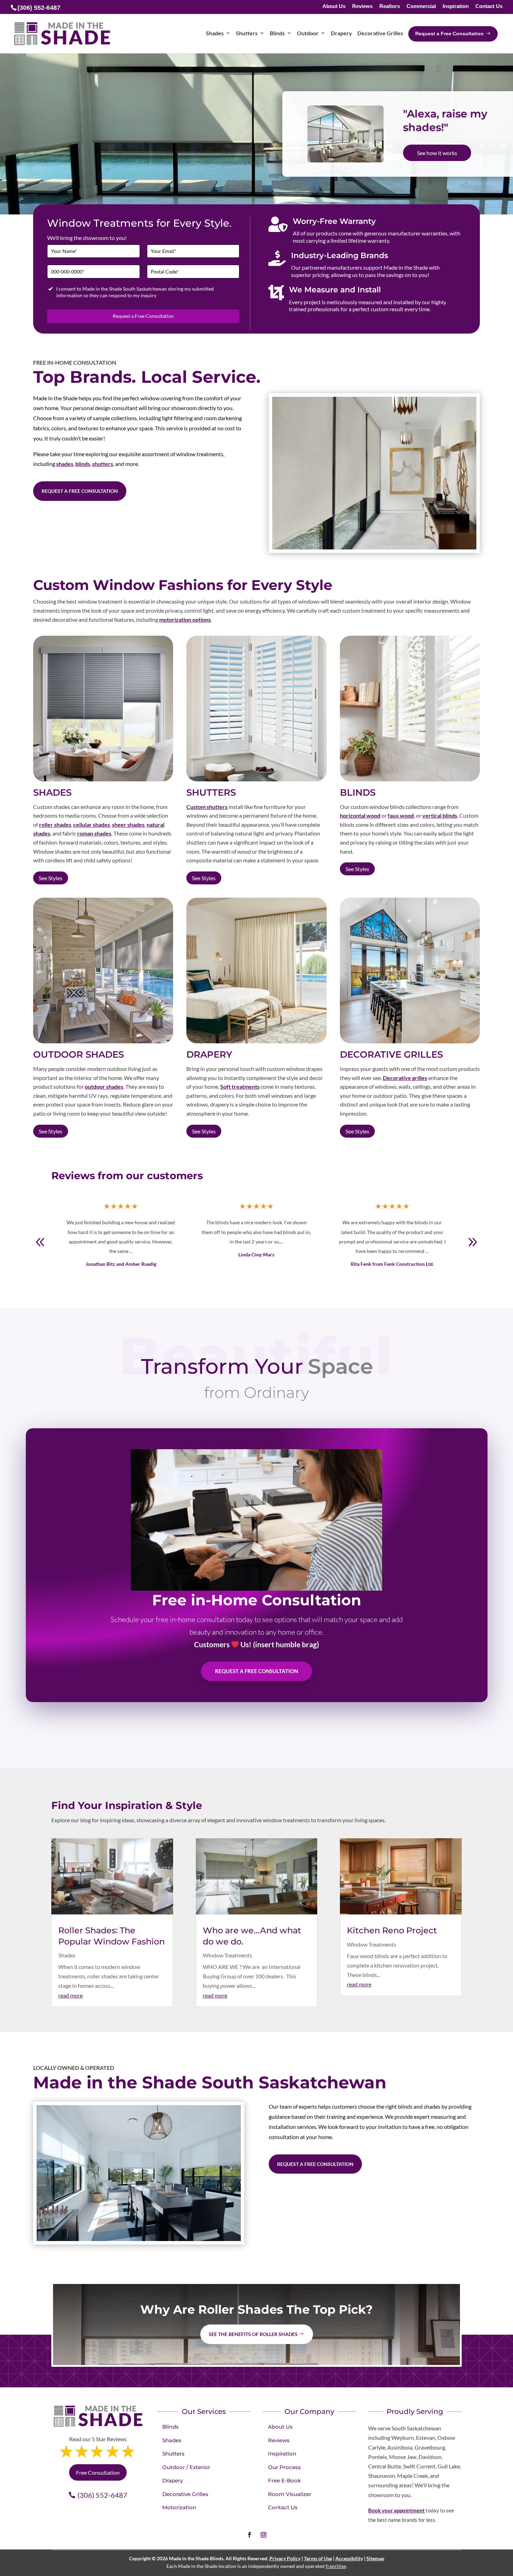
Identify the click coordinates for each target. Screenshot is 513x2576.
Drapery (173, 2480)
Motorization (179, 2507)
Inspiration (456, 6)
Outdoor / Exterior (186, 2467)
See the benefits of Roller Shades (253, 2334)
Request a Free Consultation (143, 316)
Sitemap (375, 2558)
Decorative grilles (405, 1078)
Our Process (284, 2467)
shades (65, 464)
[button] (473, 1242)
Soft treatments (240, 1086)
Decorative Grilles (185, 2494)
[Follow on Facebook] (250, 2535)
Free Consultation (439, 161)
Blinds (170, 2427)
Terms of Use (318, 2558)
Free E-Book (284, 2480)
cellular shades (92, 824)
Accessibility (349, 2558)
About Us (334, 6)
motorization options (185, 619)
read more (70, 1995)
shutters (103, 464)
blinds (83, 464)
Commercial (421, 6)
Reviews (362, 6)
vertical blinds (440, 815)
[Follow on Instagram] (263, 2535)
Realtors (390, 6)
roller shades (55, 824)
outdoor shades (104, 1086)
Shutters (173, 2454)
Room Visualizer (290, 2494)
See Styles (51, 878)
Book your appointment (396, 2510)
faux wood (401, 815)
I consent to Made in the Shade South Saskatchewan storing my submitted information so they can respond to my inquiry (135, 292)
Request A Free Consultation (256, 1671)
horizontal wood (360, 815)
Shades (67, 1955)
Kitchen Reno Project (392, 1930)
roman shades (94, 833)
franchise (336, 2566)
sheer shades (128, 824)
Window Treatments (227, 1955)
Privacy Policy (285, 2558)
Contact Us (489, 6)
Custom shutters (207, 807)
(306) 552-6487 (102, 2495)
